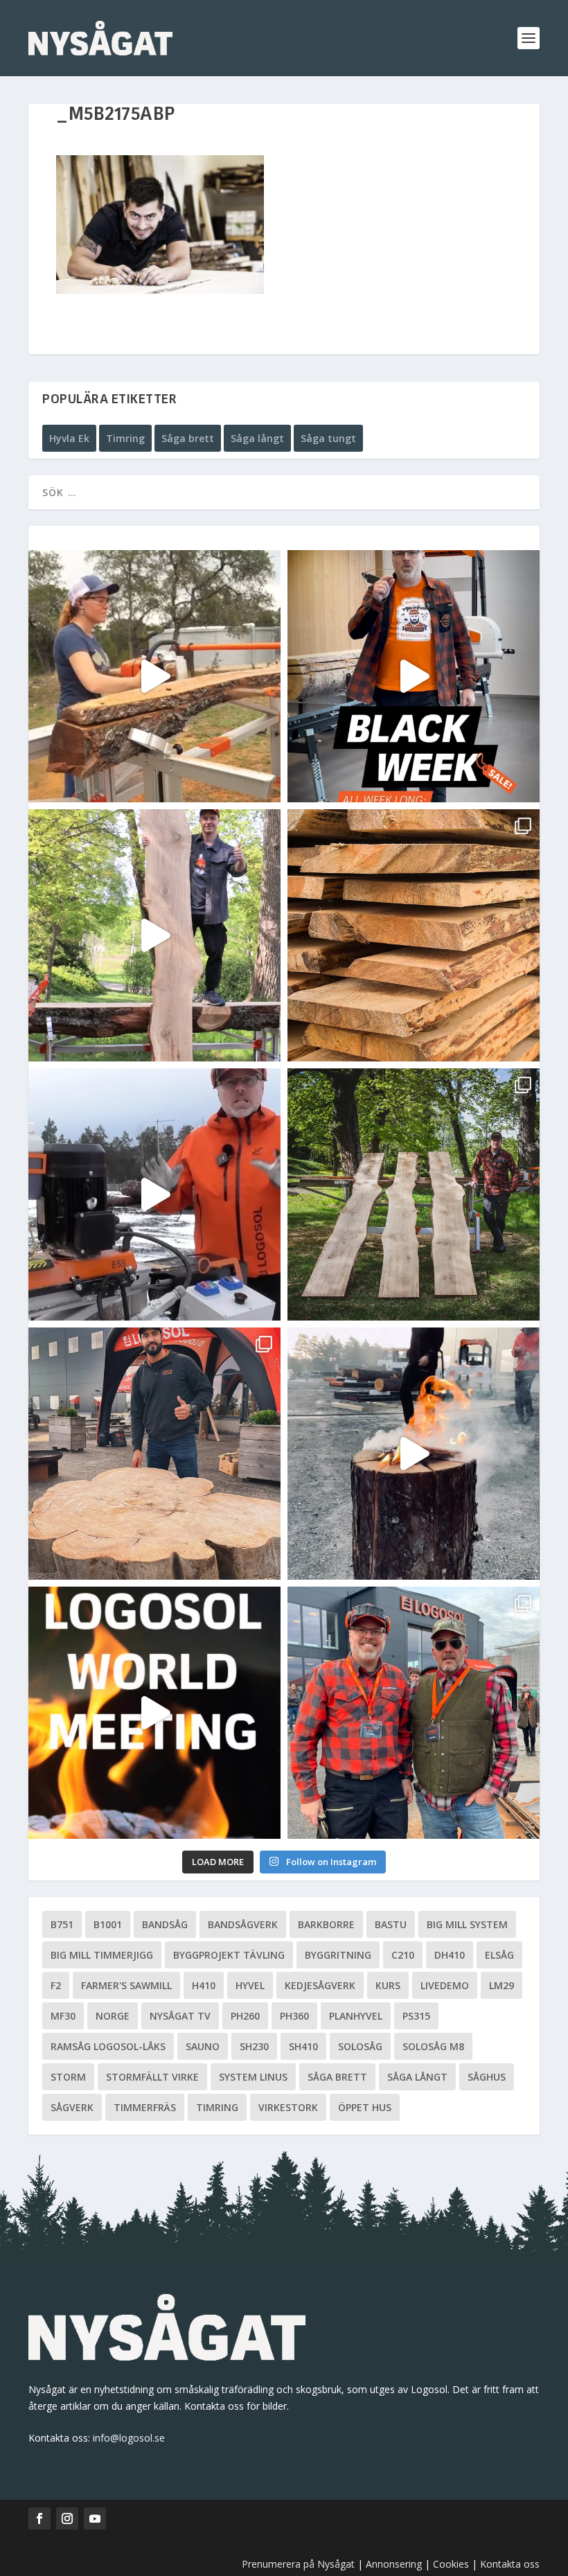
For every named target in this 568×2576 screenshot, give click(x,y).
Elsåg (499, 1955)
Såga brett (188, 438)
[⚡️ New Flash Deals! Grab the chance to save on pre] (414, 1194)
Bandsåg (165, 1924)
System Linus (253, 2077)
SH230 (254, 2046)
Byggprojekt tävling (229, 1955)
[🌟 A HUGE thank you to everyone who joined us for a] (414, 1454)
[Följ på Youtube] (95, 2518)
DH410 (450, 1955)
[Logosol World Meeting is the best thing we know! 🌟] (154, 1713)
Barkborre (326, 1924)
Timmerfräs (145, 2107)
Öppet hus (365, 2107)
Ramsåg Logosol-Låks (108, 2046)
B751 (62, 1924)
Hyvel (250, 1985)
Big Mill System (467, 1924)
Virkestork (288, 2107)
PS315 (416, 2016)
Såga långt (257, 438)
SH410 (303, 2046)
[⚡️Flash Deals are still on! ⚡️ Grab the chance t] (154, 935)
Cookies (452, 2564)
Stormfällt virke (152, 2077)
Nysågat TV (180, 2016)
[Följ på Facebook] (39, 2518)
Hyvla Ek (69, 438)
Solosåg (360, 2046)
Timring (125, 438)
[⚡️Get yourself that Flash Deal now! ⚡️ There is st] (414, 935)
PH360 (294, 2016)
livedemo (445, 1985)
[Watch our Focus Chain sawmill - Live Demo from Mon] (154, 1194)
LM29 (502, 1985)
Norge (113, 2016)
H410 (204, 1985)
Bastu (391, 1924)
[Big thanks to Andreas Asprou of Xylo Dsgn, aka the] (154, 1454)
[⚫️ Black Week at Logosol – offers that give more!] (414, 676)
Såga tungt (328, 438)
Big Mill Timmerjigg (102, 1955)
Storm (68, 2077)
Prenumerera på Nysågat (298, 2564)
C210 (403, 1955)
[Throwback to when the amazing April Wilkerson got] (154, 676)
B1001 (108, 1924)
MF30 (63, 2016)
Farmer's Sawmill (126, 1985)
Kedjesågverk (320, 1985)
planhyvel (356, 2016)
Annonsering (394, 2564)
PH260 (245, 2016)
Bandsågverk (243, 1924)
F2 (56, 1985)
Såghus (487, 2077)
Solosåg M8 (433, 2046)
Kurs (388, 1985)
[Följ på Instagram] (67, 2518)
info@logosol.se (129, 2438)
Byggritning (338, 1955)
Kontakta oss (510, 2564)
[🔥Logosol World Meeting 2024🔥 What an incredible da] (414, 1713)
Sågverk (72, 2107)
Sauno (203, 2046)
